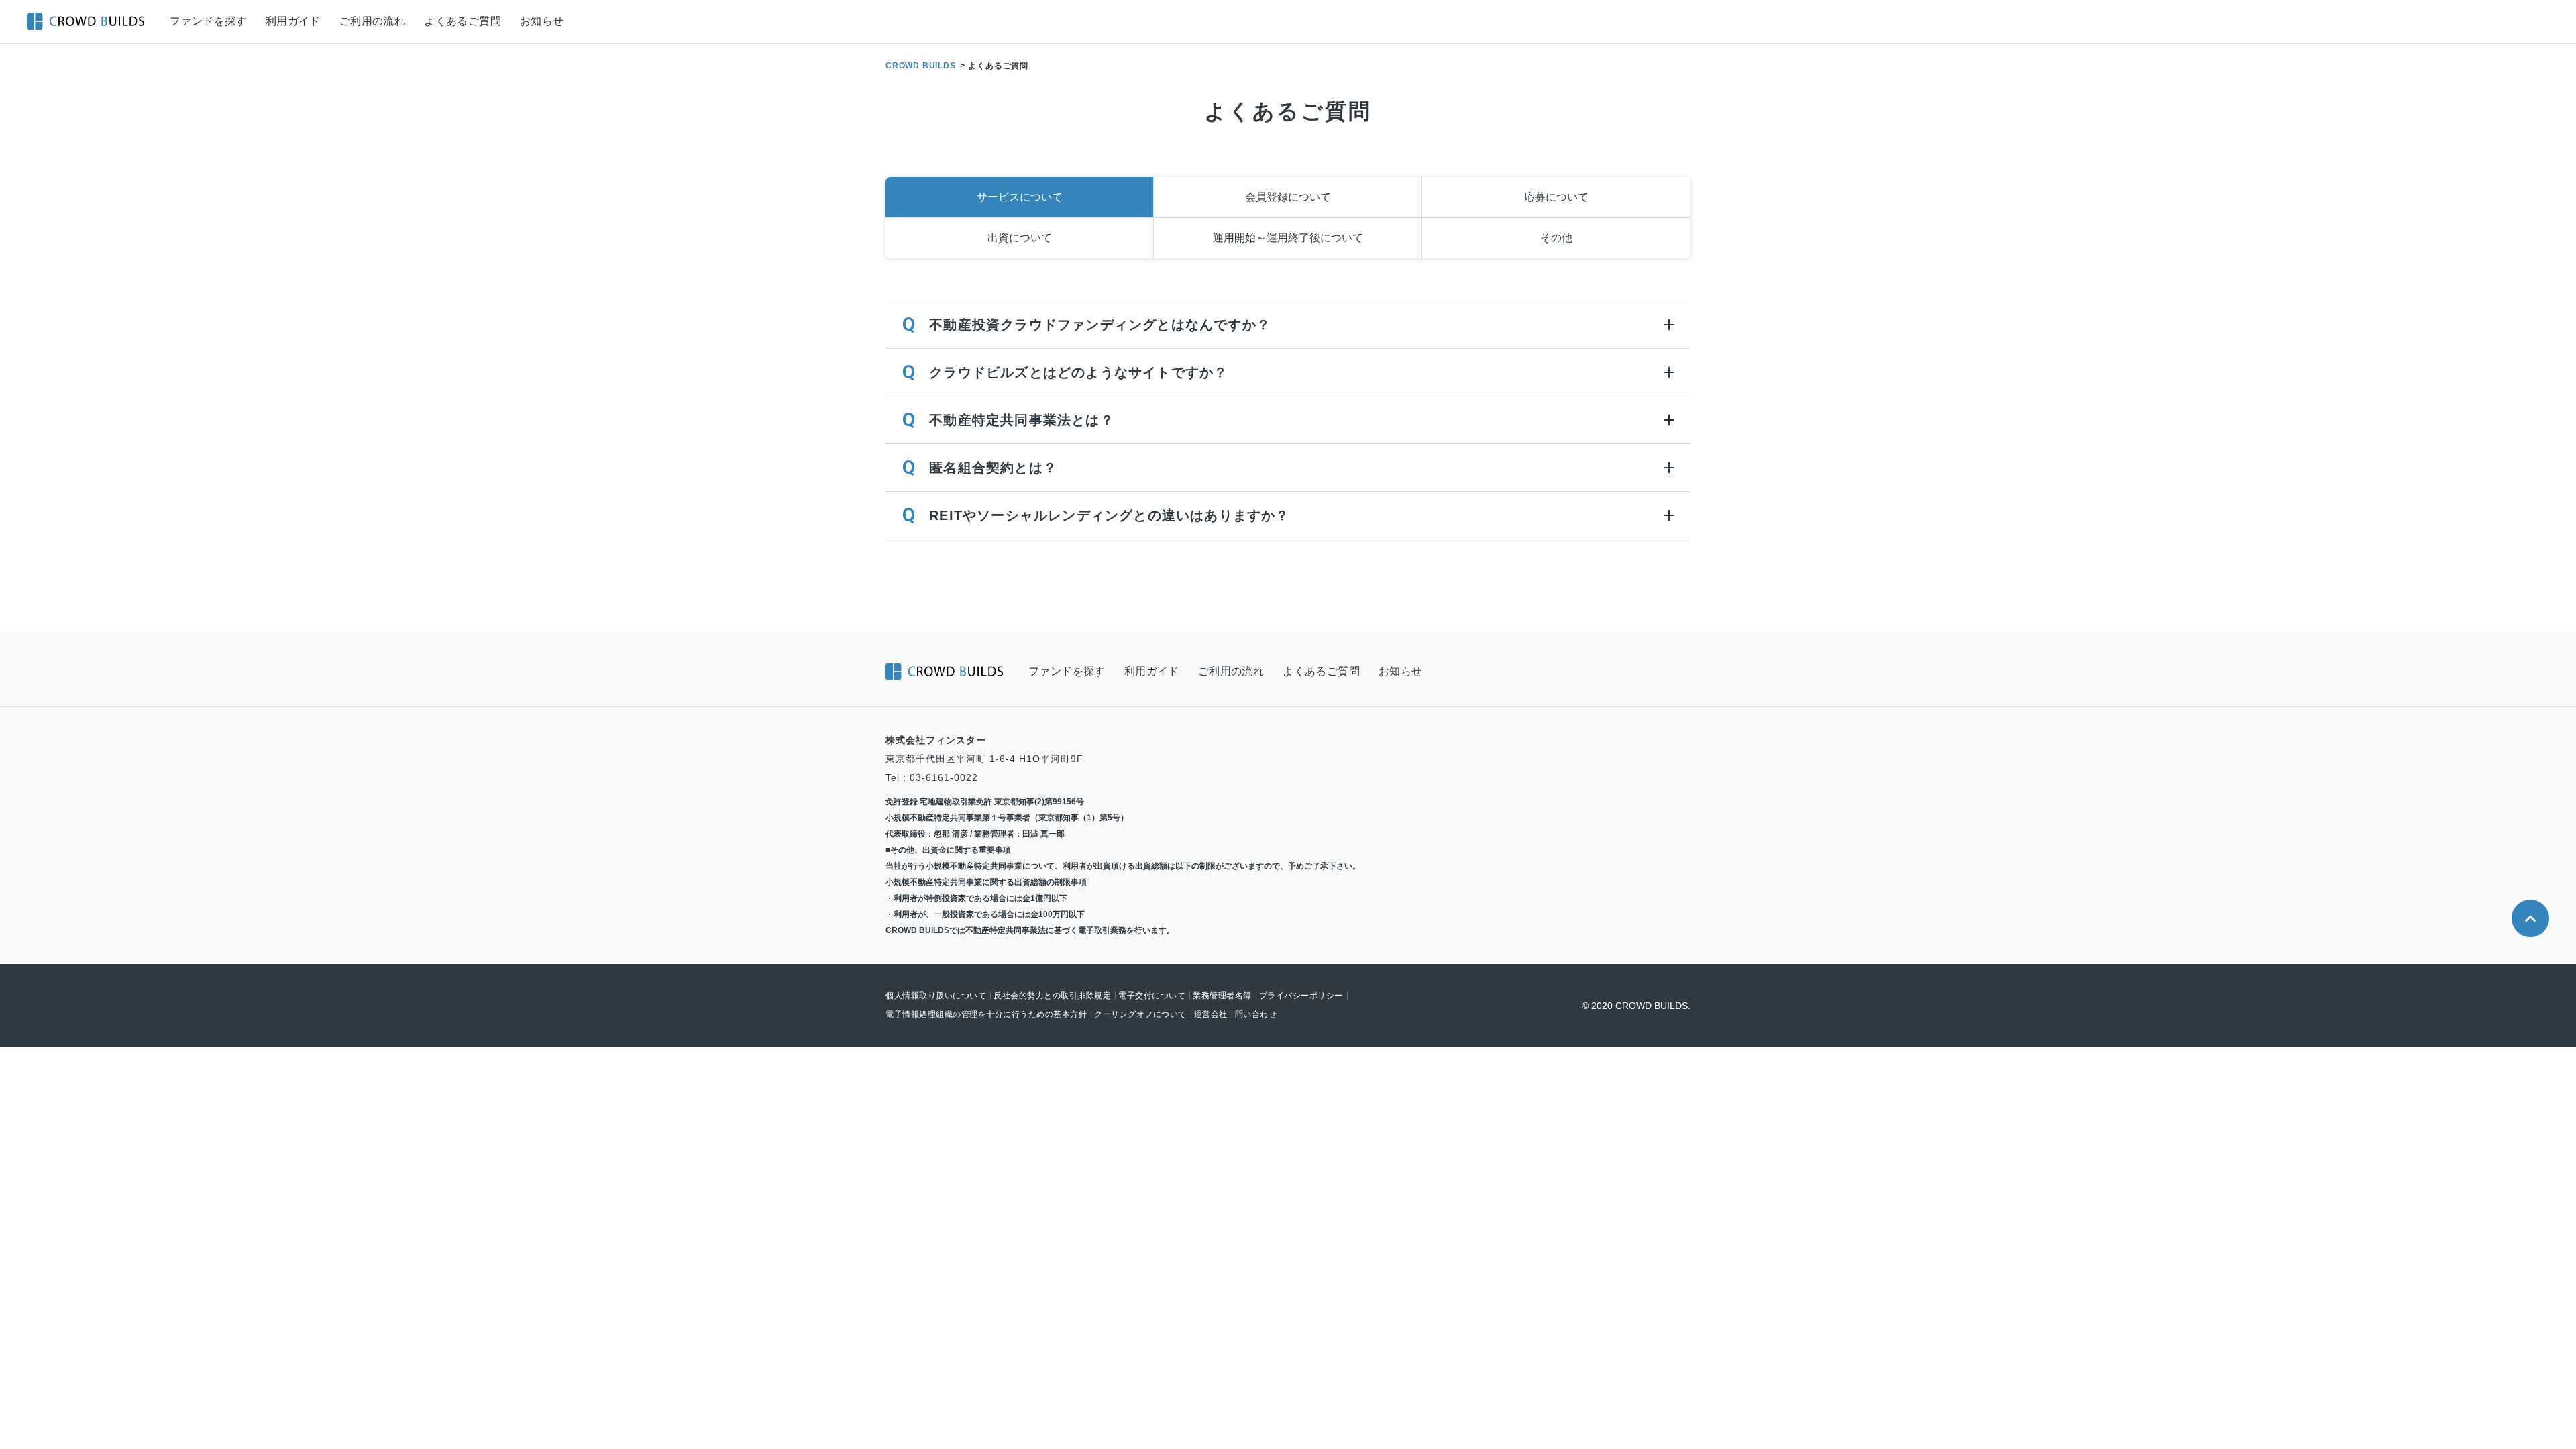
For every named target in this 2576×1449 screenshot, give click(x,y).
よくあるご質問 (463, 21)
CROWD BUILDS (921, 66)
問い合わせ (1256, 1014)
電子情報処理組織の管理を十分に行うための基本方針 (986, 1014)
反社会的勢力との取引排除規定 (1052, 996)
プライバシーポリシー (1301, 996)
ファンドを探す (208, 21)
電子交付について (1152, 996)
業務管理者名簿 (1222, 996)
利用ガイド (293, 21)
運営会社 (1211, 1014)
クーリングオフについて (1140, 1014)
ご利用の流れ (372, 21)
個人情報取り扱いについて (936, 996)
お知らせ (542, 21)
